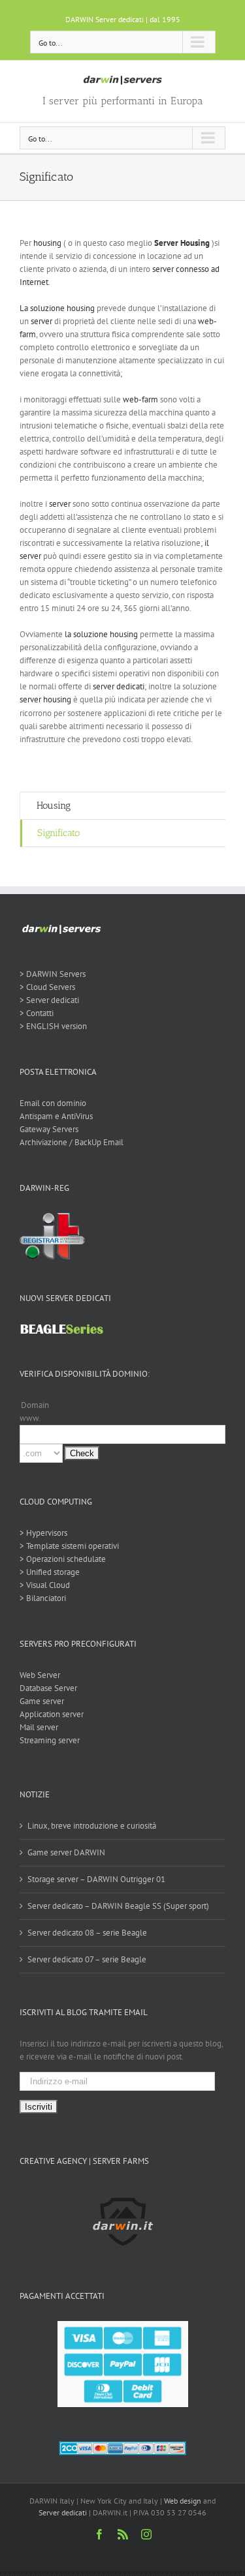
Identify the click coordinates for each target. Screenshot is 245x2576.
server (41, 321)
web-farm (140, 399)
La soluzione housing (57, 308)
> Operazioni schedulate (63, 1559)
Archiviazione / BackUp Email (72, 1142)
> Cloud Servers (47, 987)
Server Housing (182, 243)
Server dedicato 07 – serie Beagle (87, 1959)
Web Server (40, 1675)
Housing (54, 805)
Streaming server (50, 1740)
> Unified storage (50, 1572)
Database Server (48, 1688)
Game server (42, 1701)
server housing (45, 699)
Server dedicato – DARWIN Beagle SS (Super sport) (118, 1906)
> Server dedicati (49, 1000)
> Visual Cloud (45, 1585)
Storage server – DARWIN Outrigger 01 (96, 1879)
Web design (183, 2501)
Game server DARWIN (66, 1852)
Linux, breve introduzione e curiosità (92, 1826)
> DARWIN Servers (53, 974)
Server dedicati (63, 2512)
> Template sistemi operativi (69, 1546)
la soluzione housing (101, 634)
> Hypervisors (43, 1533)
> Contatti (37, 1013)
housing (47, 243)
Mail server (39, 1727)
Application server (52, 1714)
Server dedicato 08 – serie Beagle (87, 1933)
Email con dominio (53, 1103)
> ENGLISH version (53, 1026)
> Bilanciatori (43, 1598)
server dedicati (119, 686)
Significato (58, 833)
